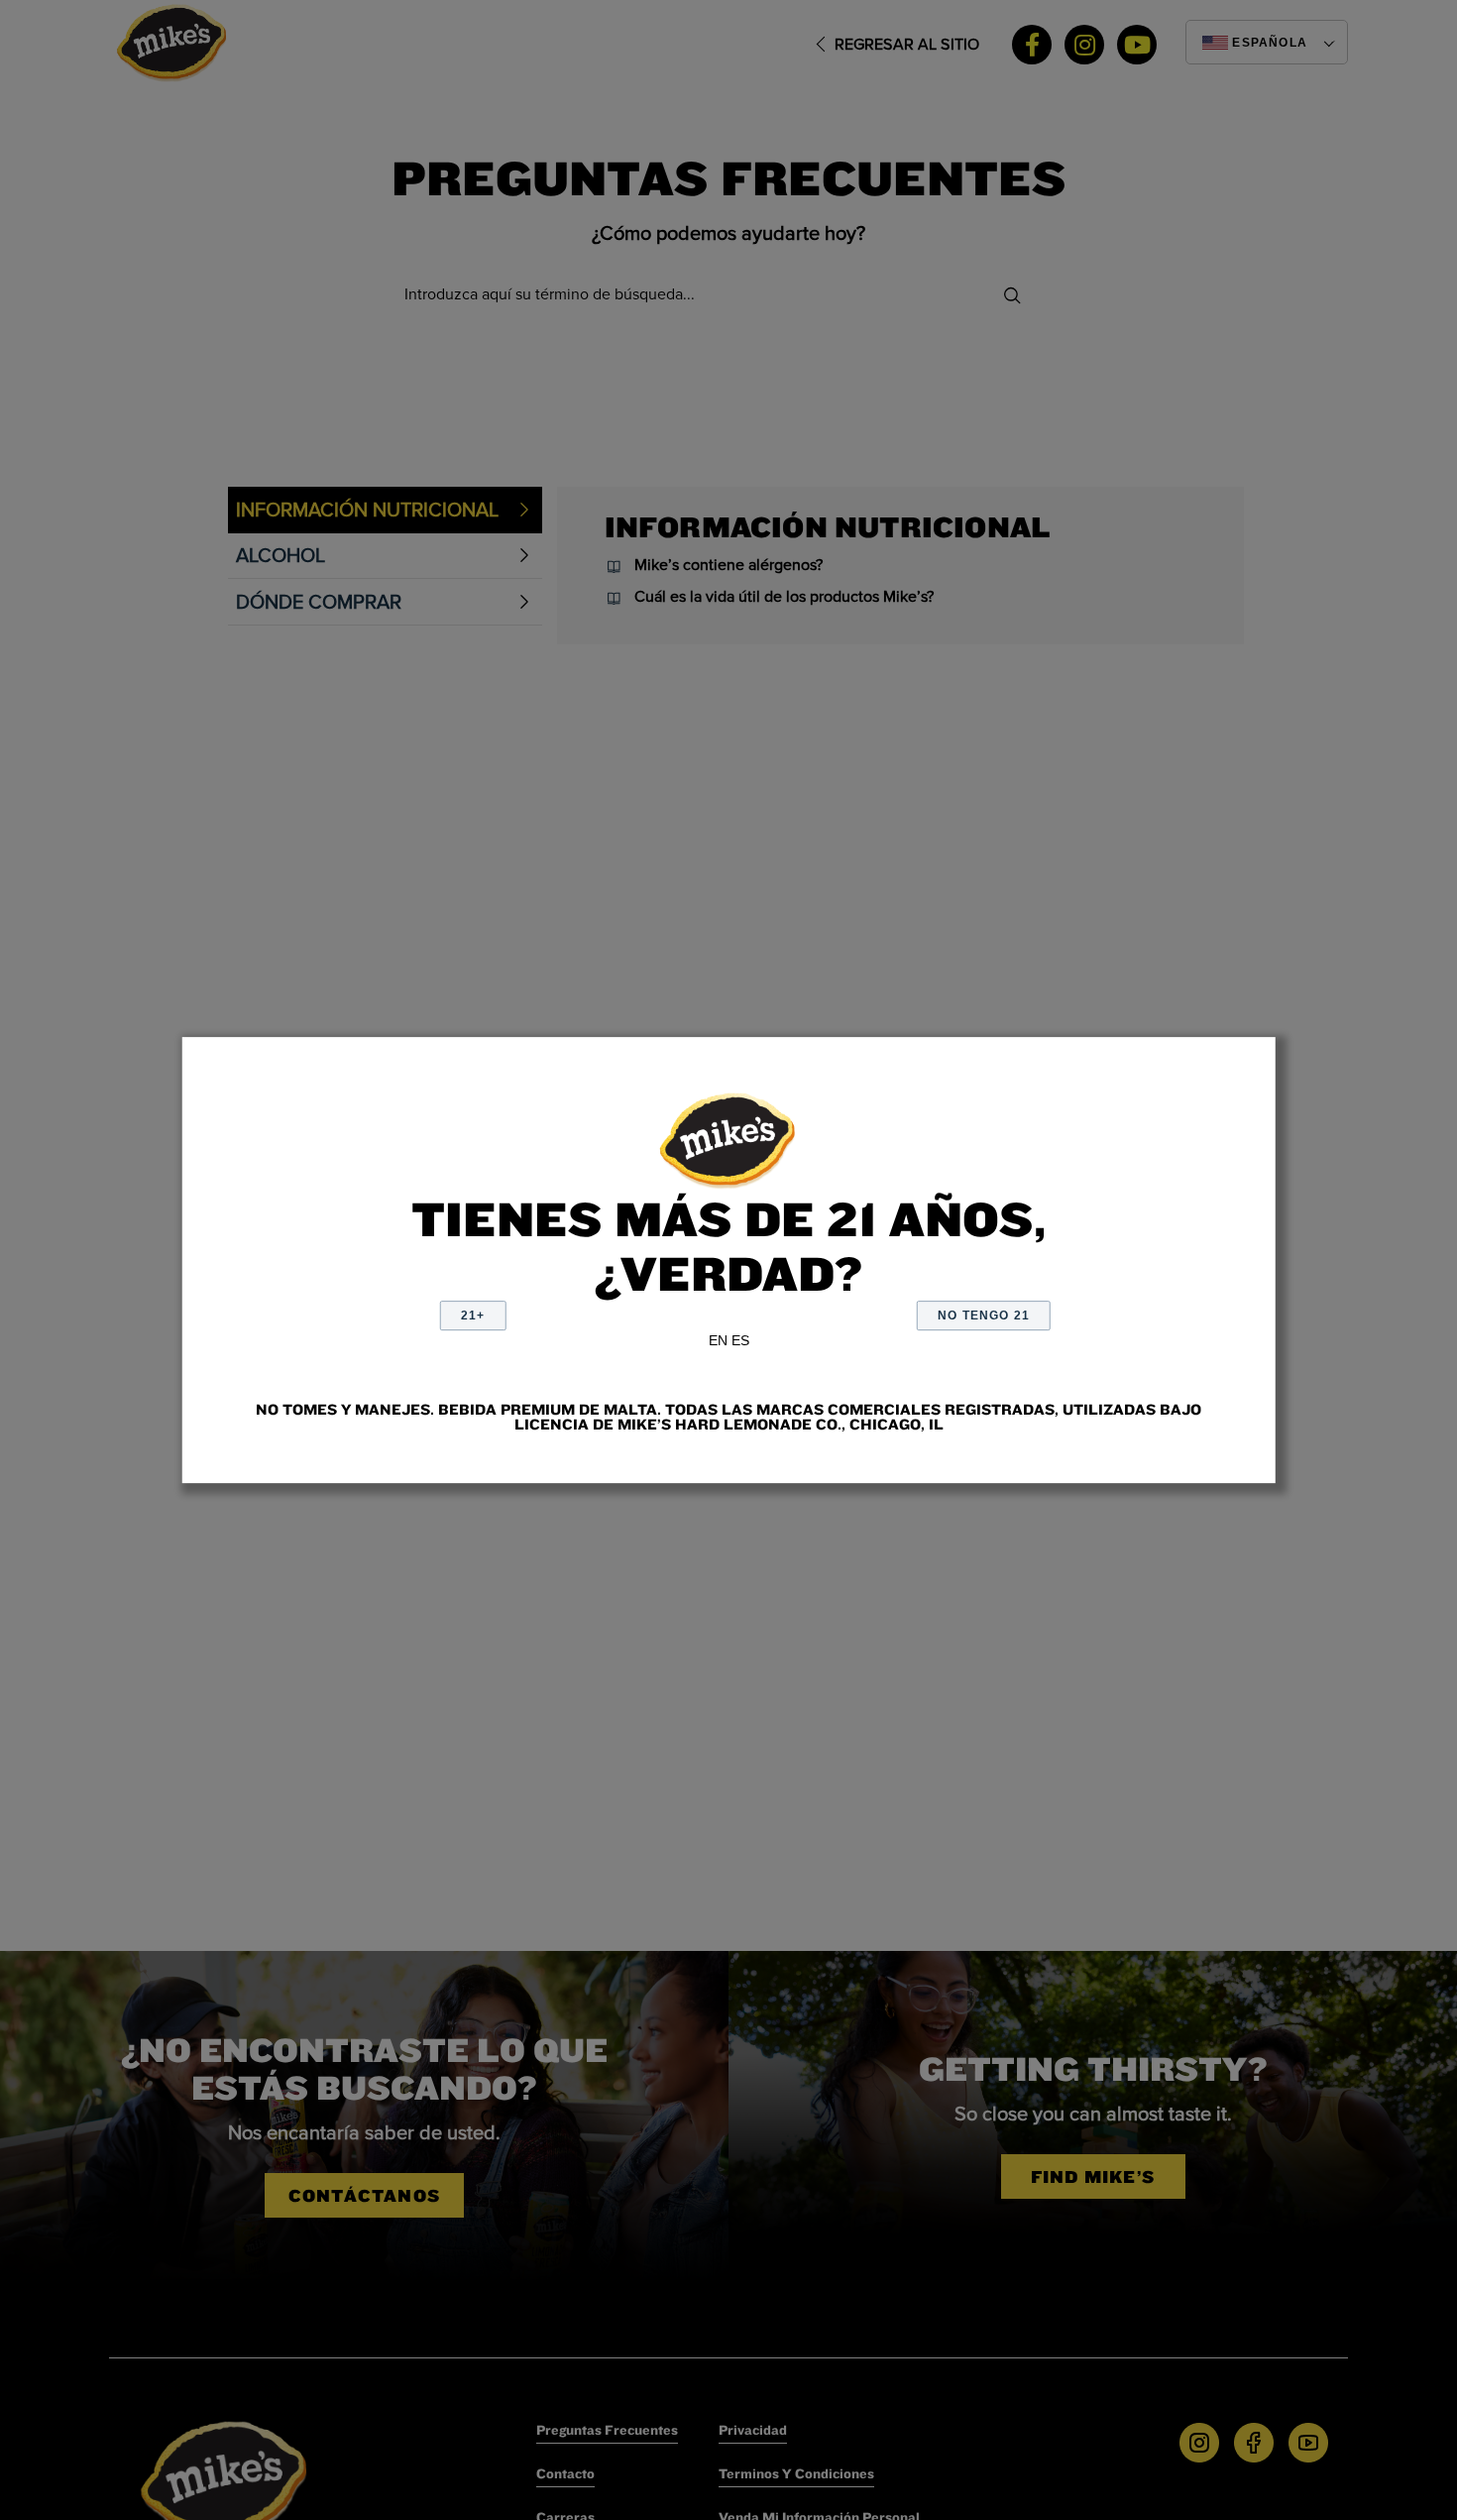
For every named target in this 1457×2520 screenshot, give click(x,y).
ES (740, 1340)
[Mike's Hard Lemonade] (728, 1138)
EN (718, 1340)
